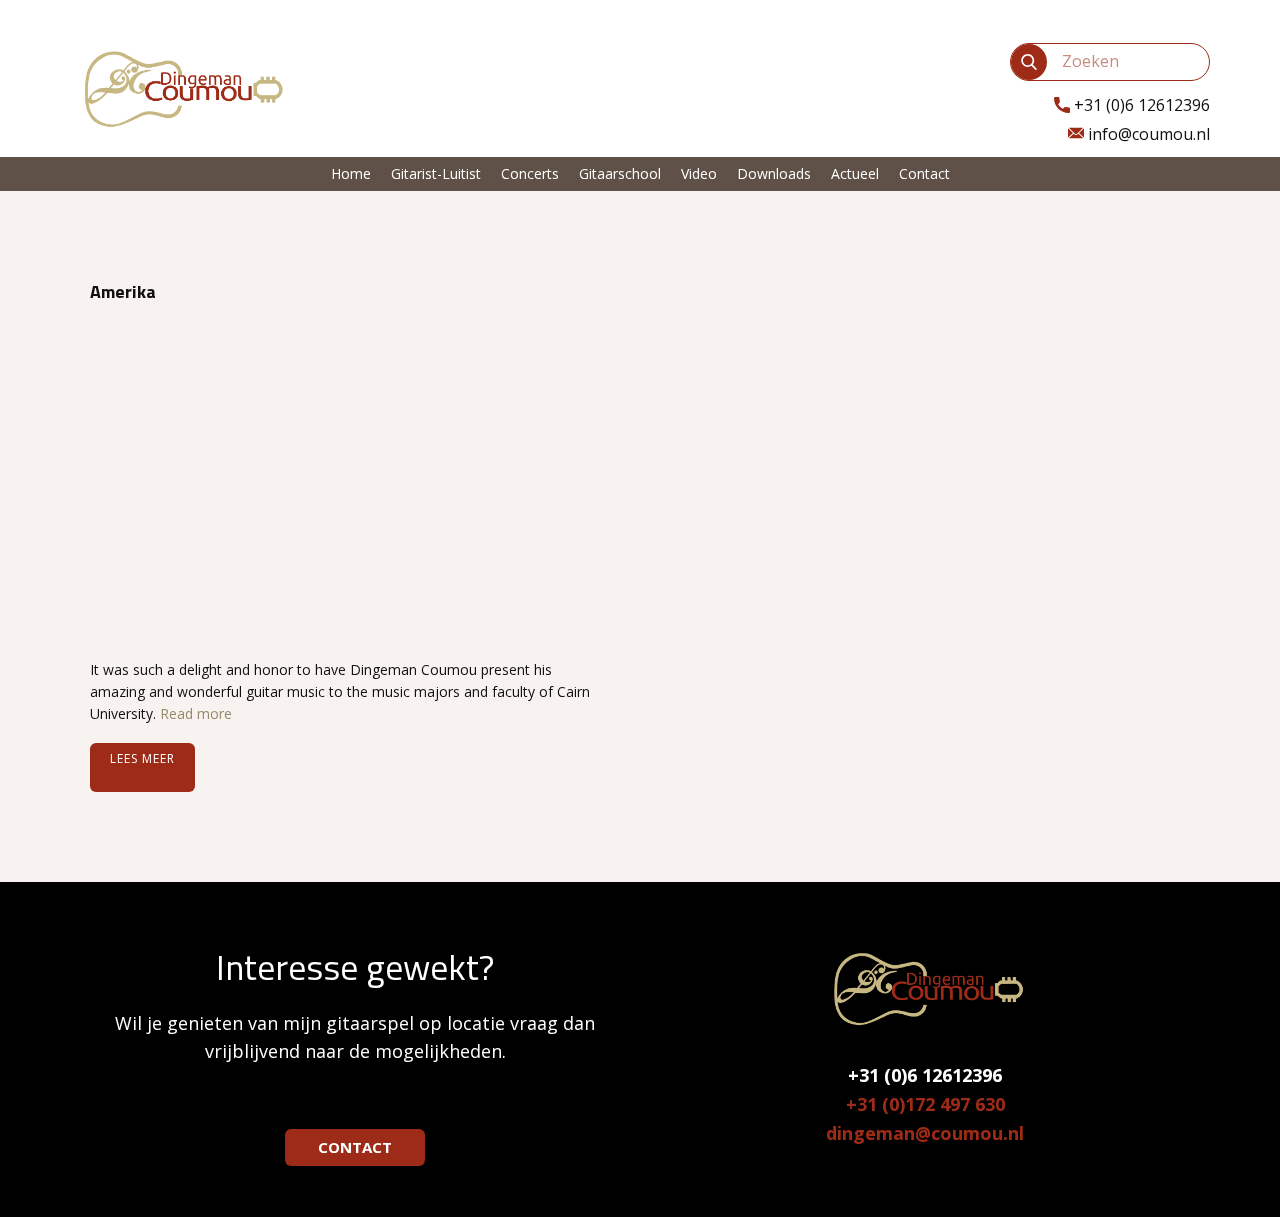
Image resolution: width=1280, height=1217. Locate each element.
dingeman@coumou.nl (925, 1133)
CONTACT (355, 1147)
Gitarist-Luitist (436, 173)
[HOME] (180, 87)
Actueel (855, 173)
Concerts (530, 173)
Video (699, 173)
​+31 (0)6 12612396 (1140, 105)
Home (351, 173)
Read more (196, 713)
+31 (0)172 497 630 (925, 1104)
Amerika (123, 291)
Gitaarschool (620, 173)
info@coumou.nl (1147, 134)
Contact (924, 173)
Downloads (774, 173)
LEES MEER (142, 758)
